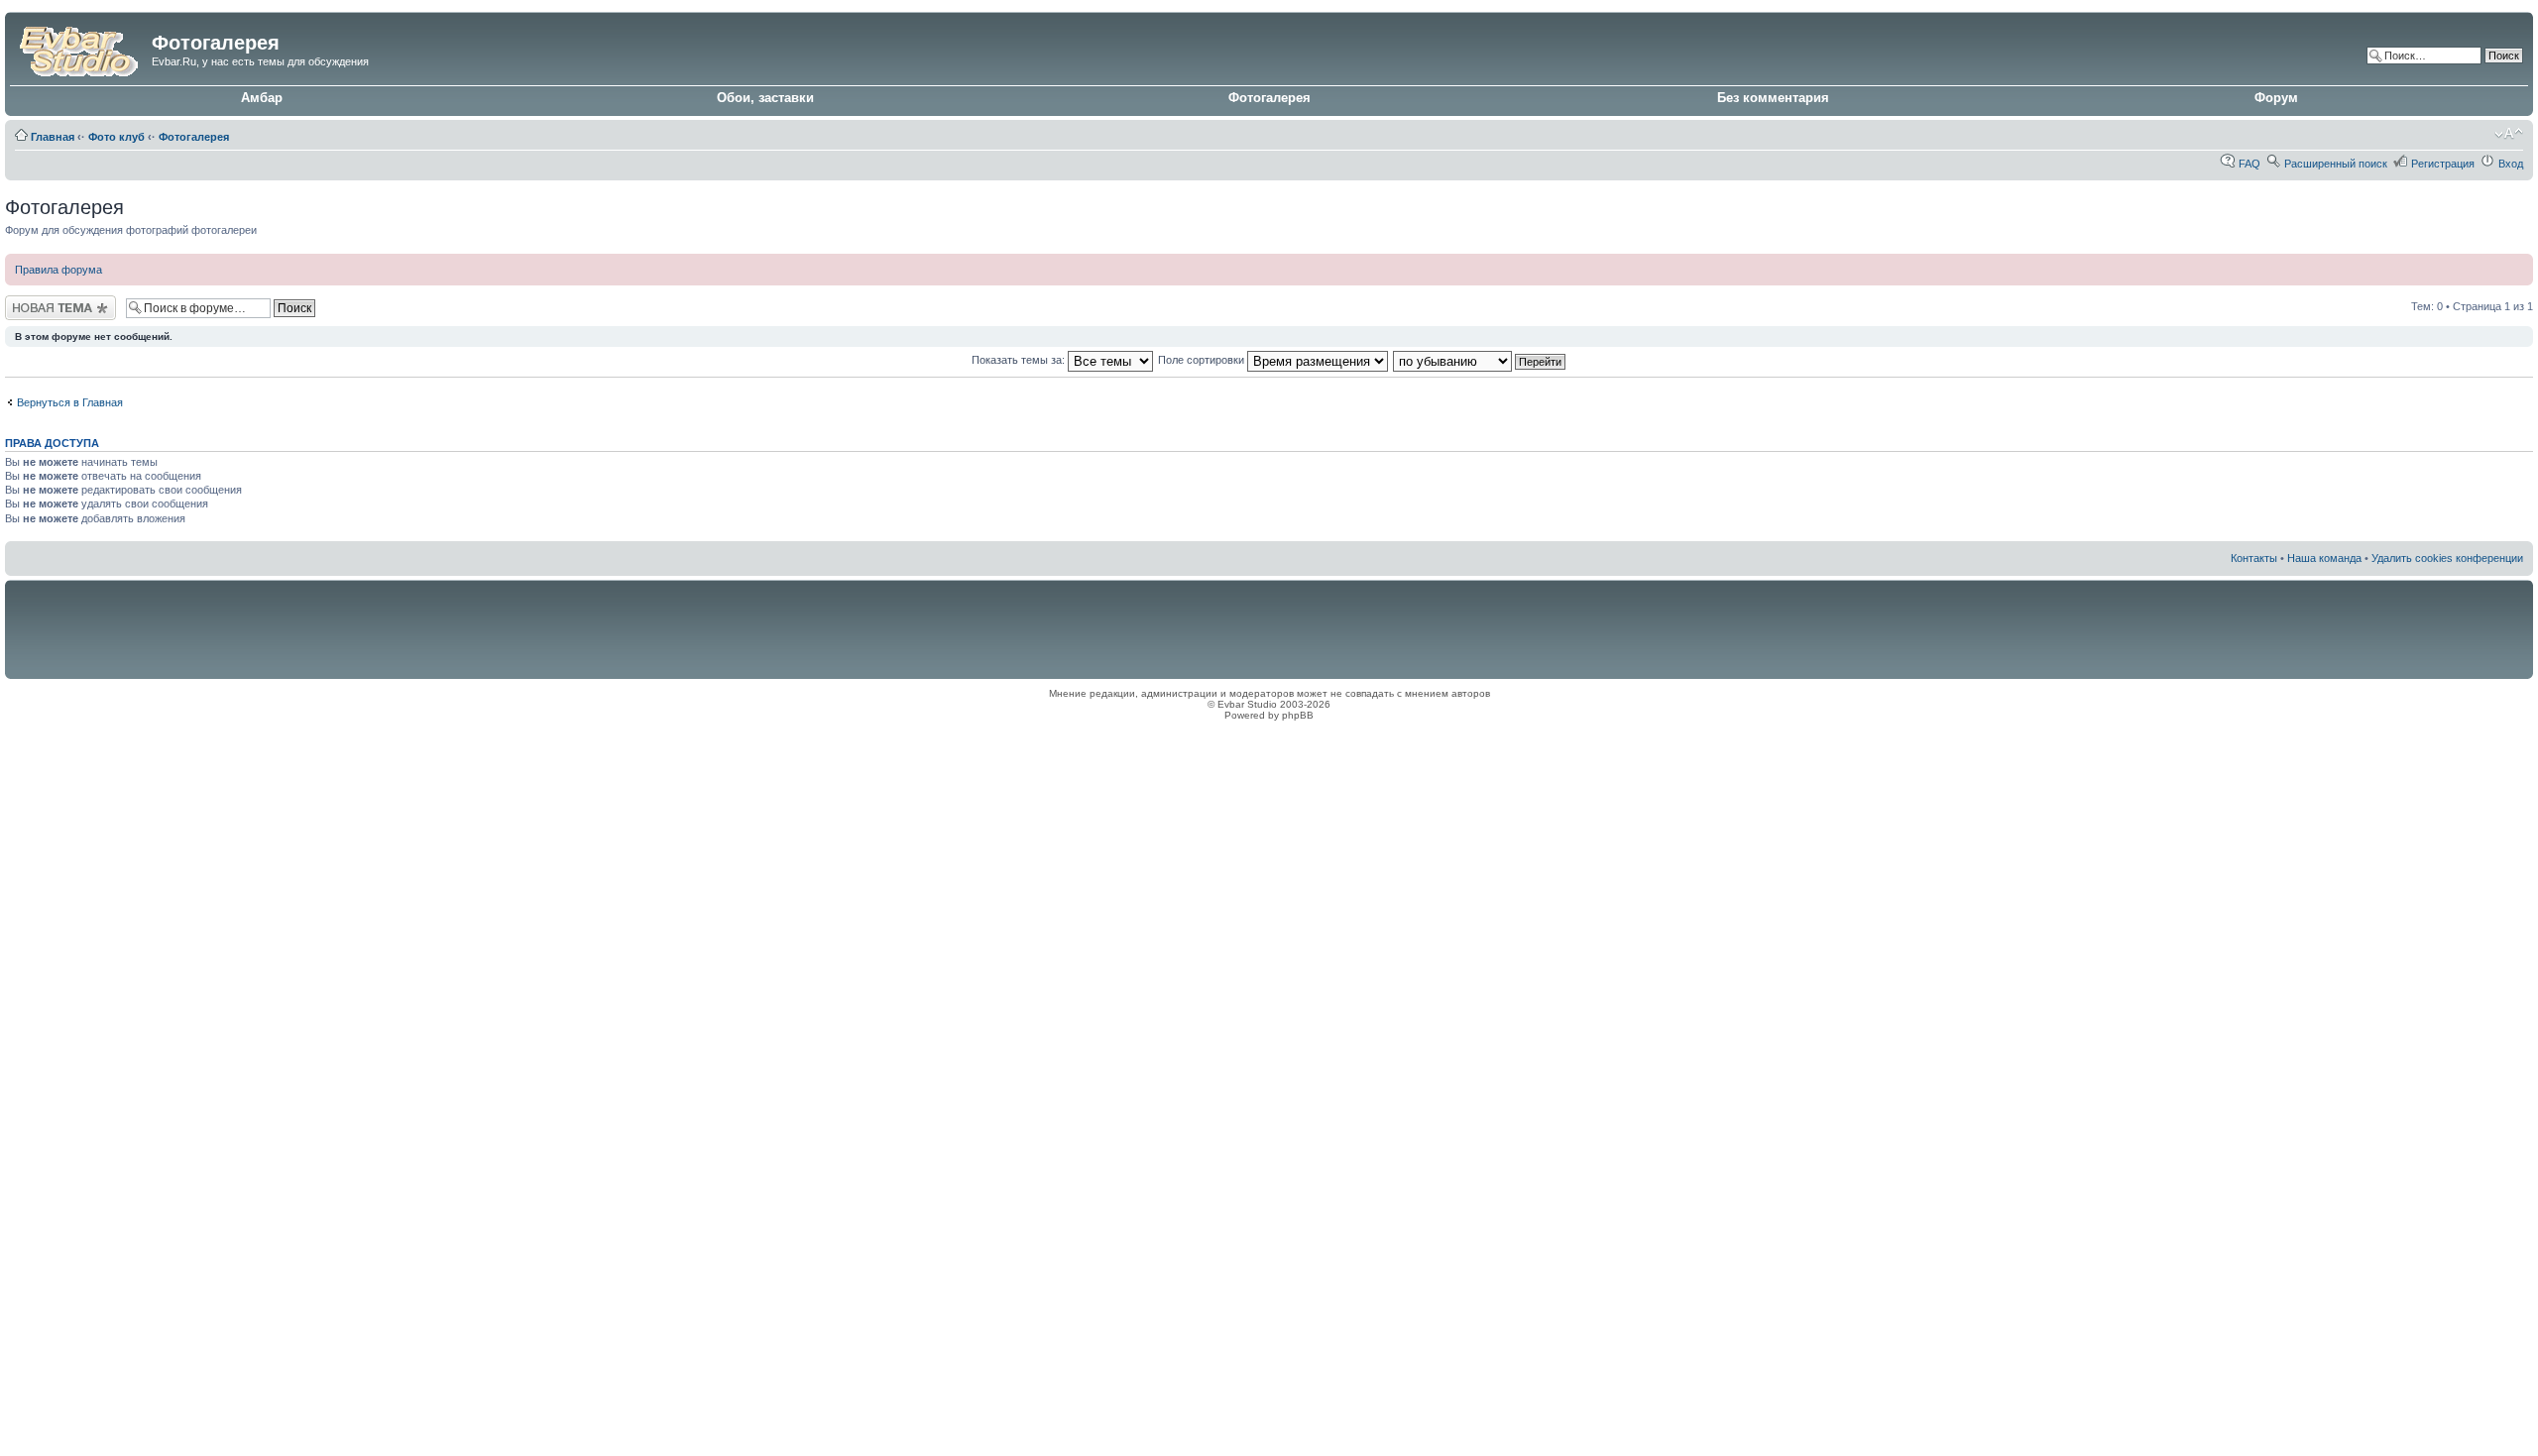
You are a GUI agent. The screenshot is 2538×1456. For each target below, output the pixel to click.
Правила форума (58, 270)
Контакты (2254, 558)
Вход (2511, 164)
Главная (53, 137)
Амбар (262, 98)
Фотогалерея (1269, 98)
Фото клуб (116, 137)
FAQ (2250, 164)
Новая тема (35, 301)
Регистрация (2443, 164)
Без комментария (1773, 98)
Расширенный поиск (2336, 164)
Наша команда (2324, 558)
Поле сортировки (1203, 360)
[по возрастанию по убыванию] (1480, 360)
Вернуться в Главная (70, 402)
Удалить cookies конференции (2447, 558)
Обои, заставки (765, 98)
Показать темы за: (1020, 360)
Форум (2276, 98)
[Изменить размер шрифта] (2509, 134)
